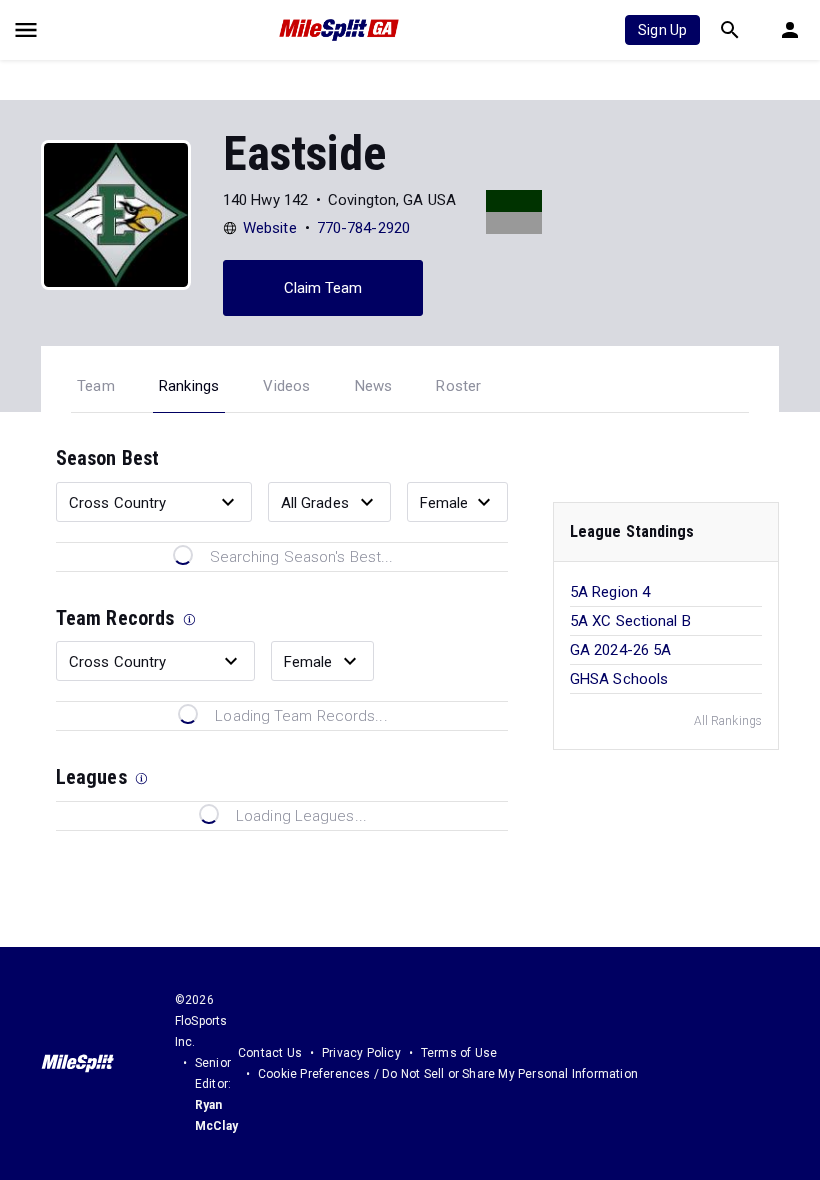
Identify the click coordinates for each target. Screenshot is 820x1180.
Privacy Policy (361, 1053)
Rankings (189, 386)
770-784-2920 (363, 228)
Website (270, 228)
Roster (458, 386)
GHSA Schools (619, 679)
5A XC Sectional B (630, 621)
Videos (286, 386)
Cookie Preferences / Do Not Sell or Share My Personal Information (448, 1074)
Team (96, 386)
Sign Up (662, 30)
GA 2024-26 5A (620, 650)
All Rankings (728, 721)
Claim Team (323, 288)
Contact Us (270, 1053)
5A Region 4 (610, 592)
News (374, 386)
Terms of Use (459, 1053)
